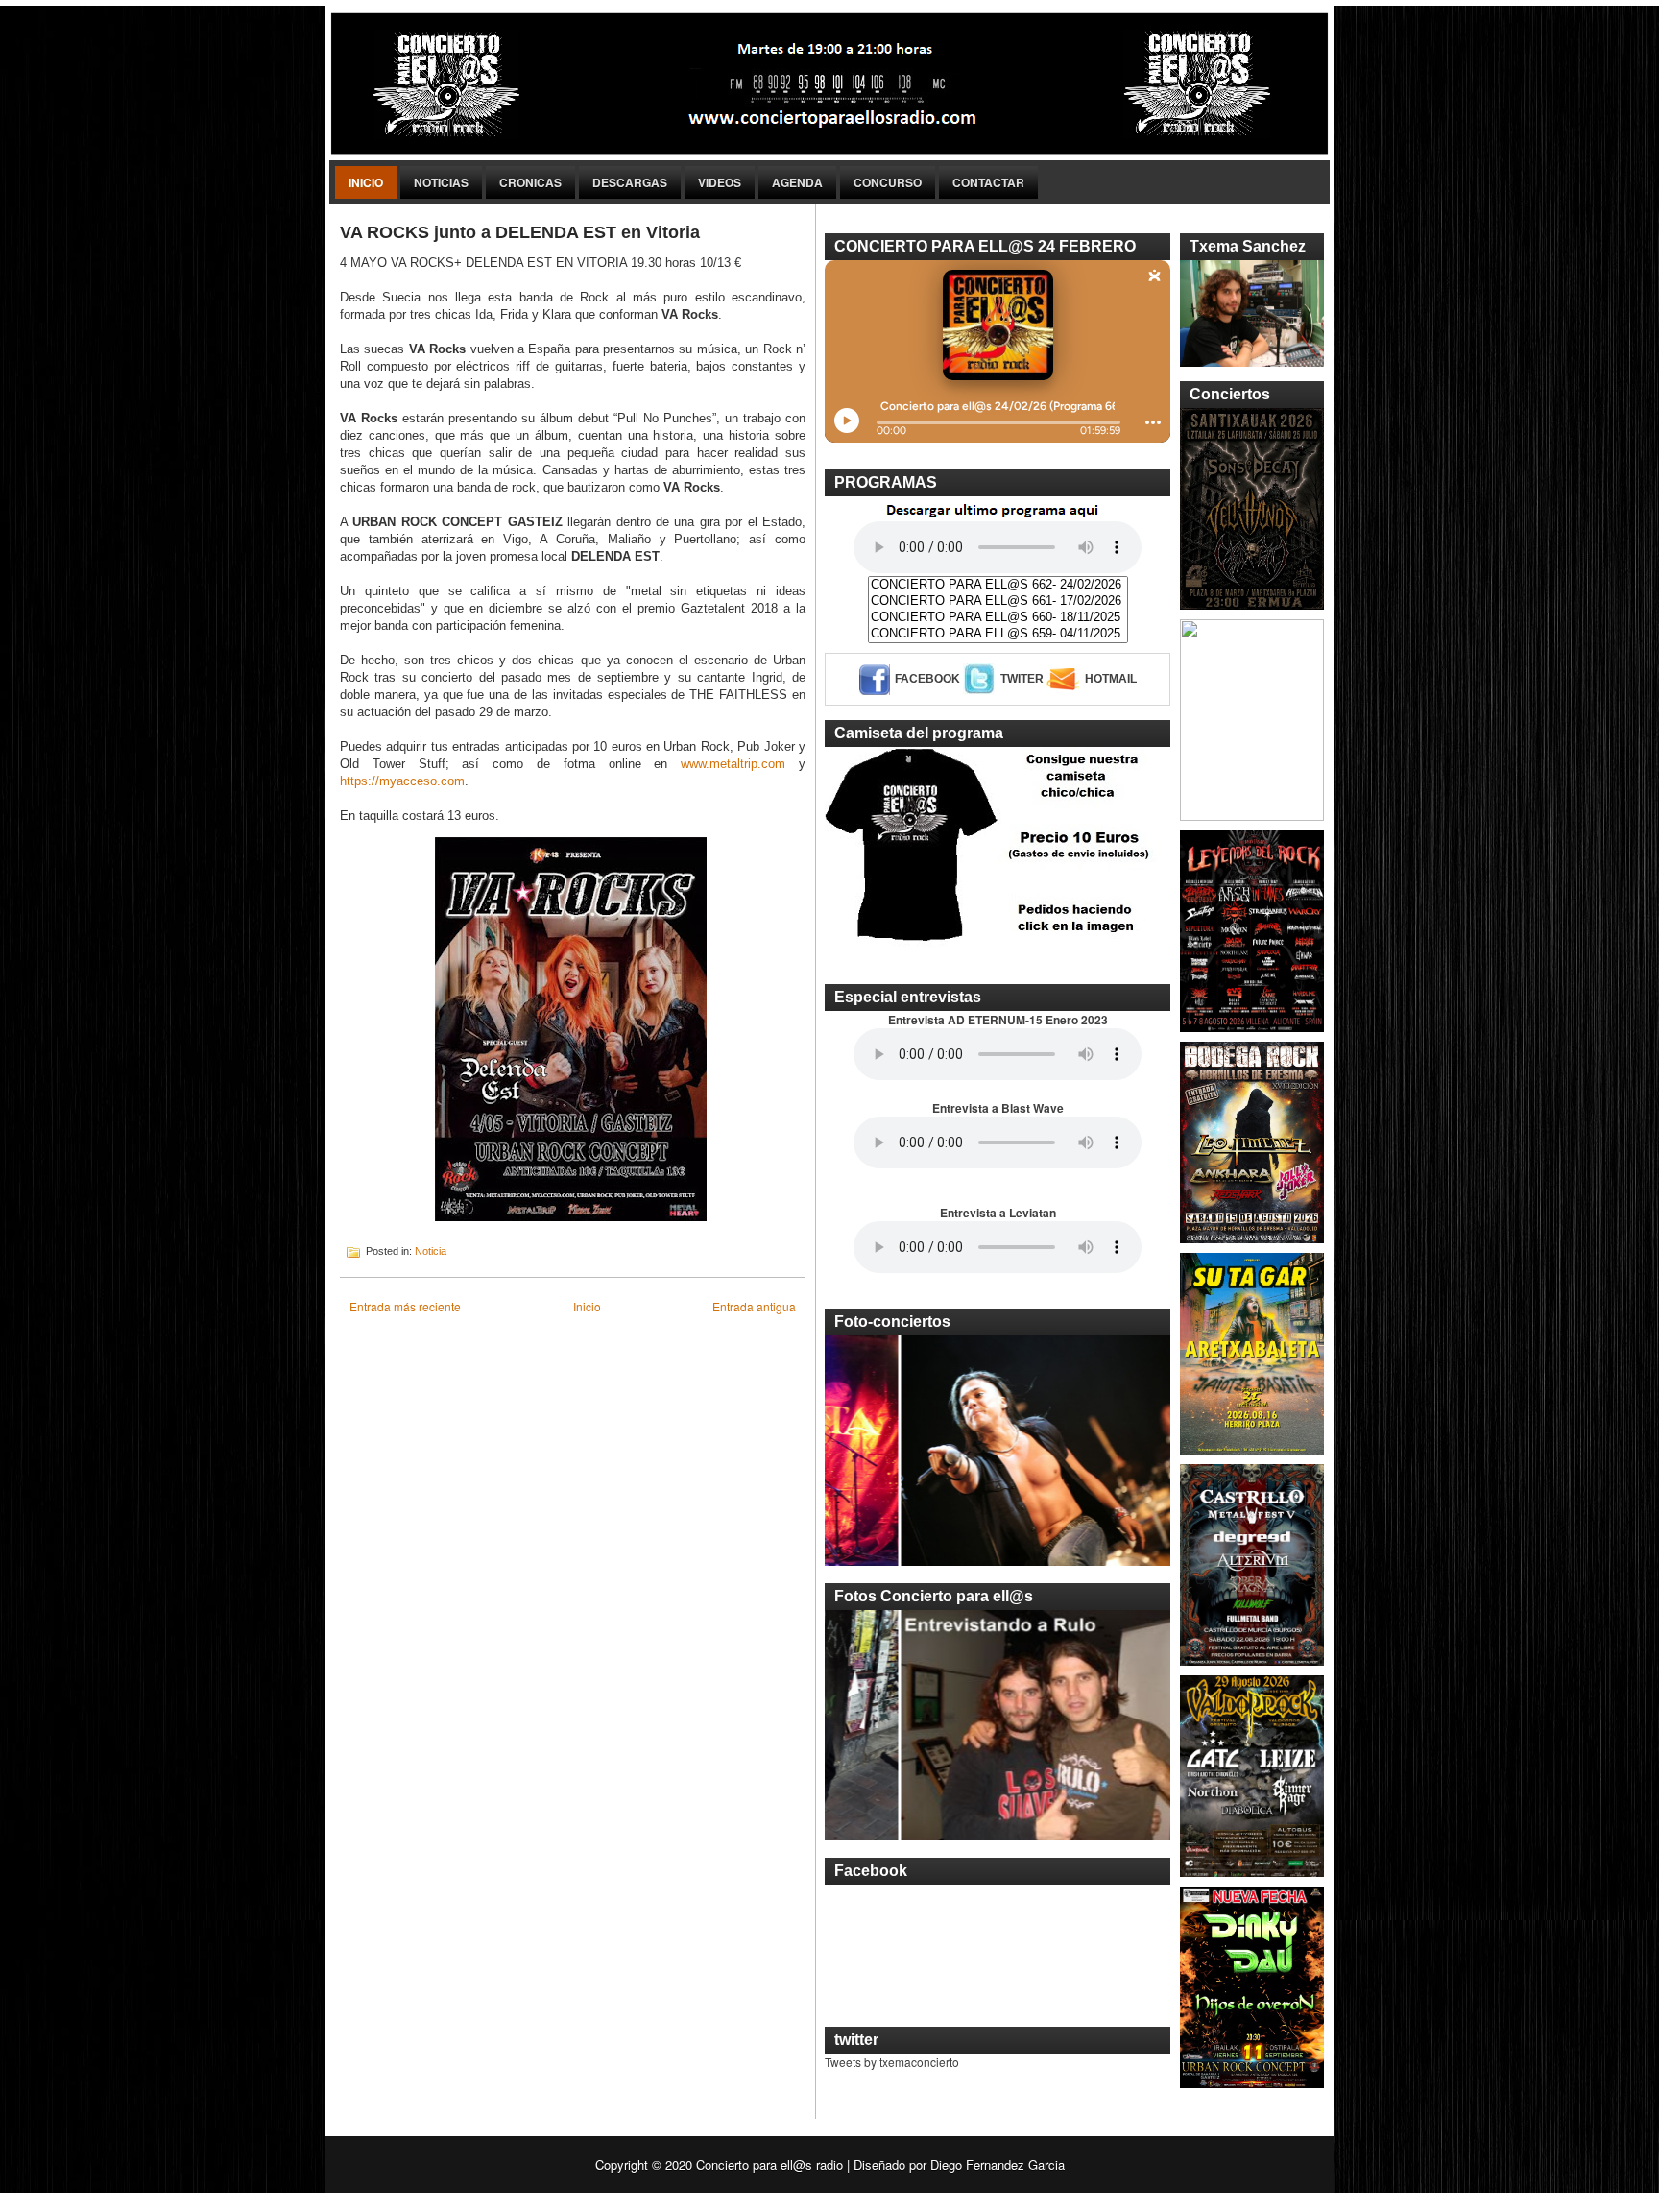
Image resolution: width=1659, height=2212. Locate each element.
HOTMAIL (1111, 679)
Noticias (441, 182)
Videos (720, 182)
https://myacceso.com (402, 781)
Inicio (366, 182)
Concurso (888, 182)
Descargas (630, 182)
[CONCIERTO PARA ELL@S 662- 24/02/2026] (998, 585)
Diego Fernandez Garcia (998, 2164)
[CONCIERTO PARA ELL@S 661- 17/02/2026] (998, 601)
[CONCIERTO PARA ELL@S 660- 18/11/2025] (998, 618)
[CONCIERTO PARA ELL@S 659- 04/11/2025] (998, 634)
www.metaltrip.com (733, 764)
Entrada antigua (754, 1306)
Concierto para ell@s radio (769, 2164)
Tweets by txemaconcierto (892, 2062)
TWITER (1022, 679)
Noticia (431, 1251)
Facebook (927, 679)
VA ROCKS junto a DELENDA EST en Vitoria (520, 232)
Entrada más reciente (405, 1306)
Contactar (988, 182)
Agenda (797, 182)
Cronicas (530, 182)
